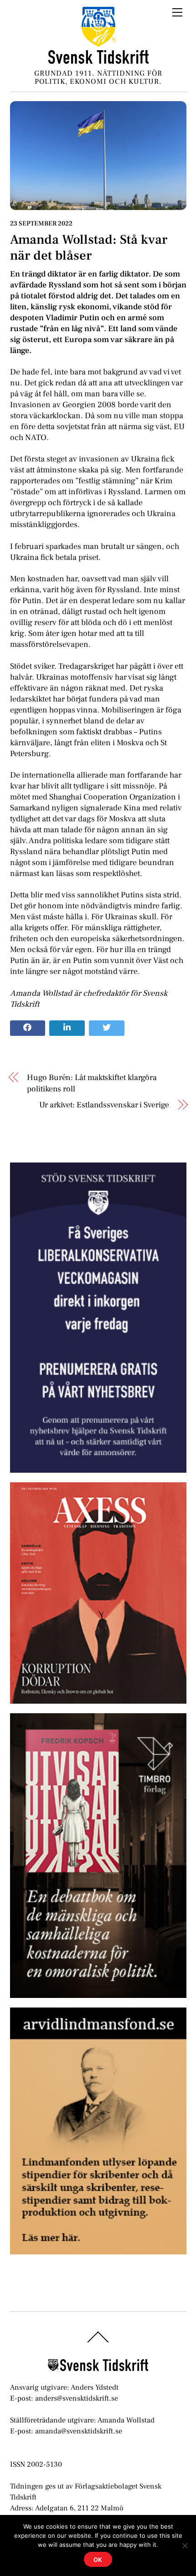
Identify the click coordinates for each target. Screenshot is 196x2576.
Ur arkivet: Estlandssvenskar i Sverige (104, 1105)
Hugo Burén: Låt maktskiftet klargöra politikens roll (92, 1083)
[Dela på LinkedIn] (67, 1028)
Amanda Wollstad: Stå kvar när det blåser (89, 248)
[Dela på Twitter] (107, 1028)
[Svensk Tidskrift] (98, 60)
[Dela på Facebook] (28, 1028)
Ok (98, 2560)
